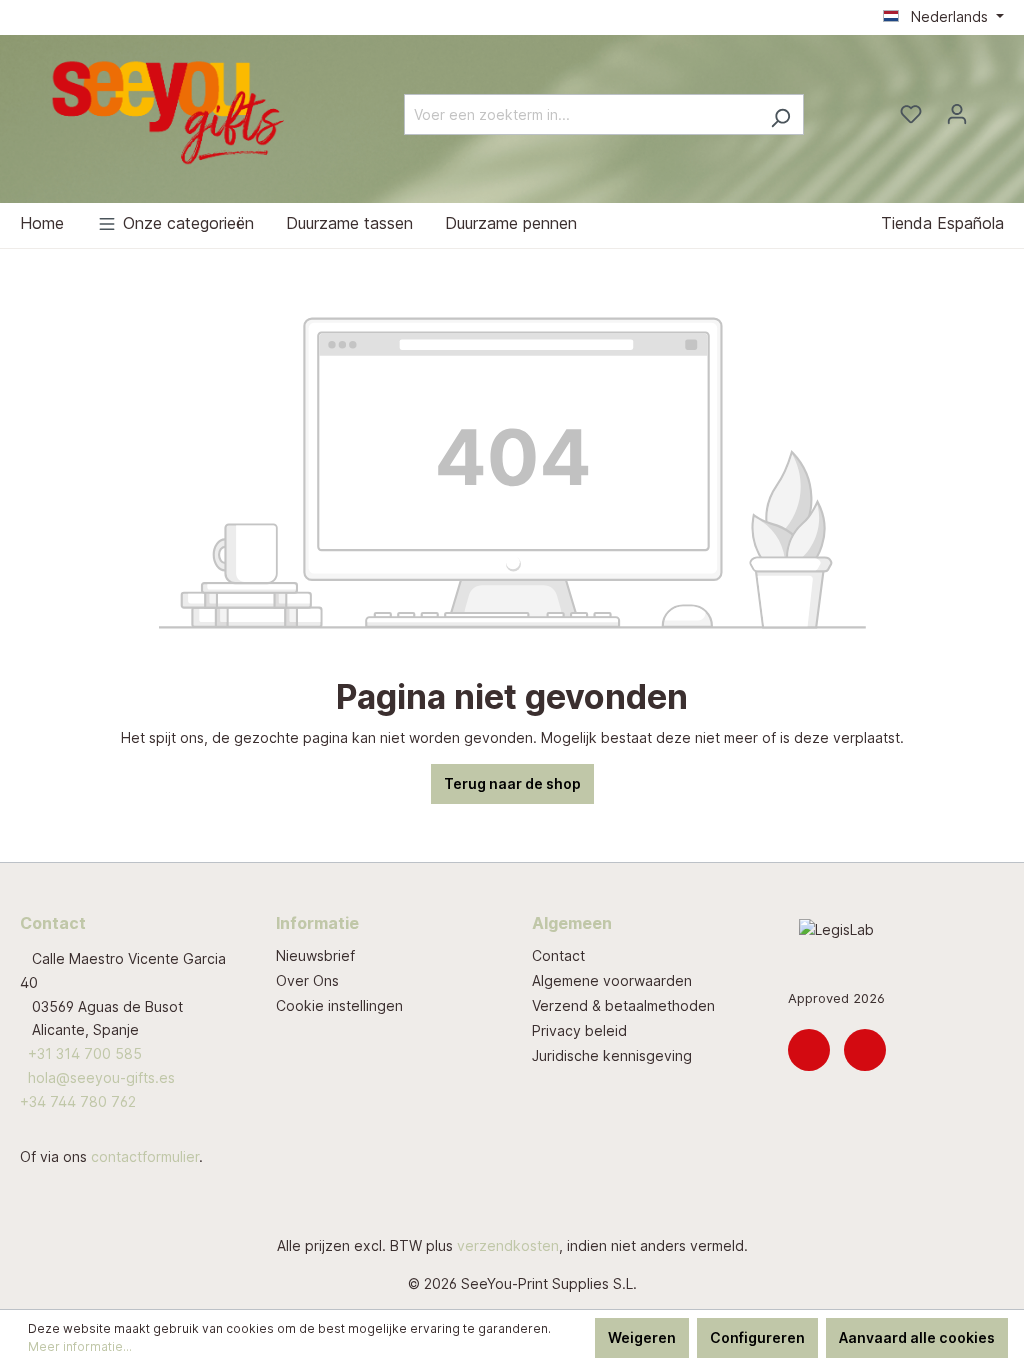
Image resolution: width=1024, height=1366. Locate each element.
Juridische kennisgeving (612, 1055)
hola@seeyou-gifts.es (101, 1077)
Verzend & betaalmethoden (623, 1005)
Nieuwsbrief (315, 955)
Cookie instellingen (339, 1005)
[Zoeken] (780, 114)
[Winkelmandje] (992, 108)
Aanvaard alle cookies (917, 1337)
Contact (558, 955)
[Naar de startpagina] (170, 110)
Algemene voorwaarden (612, 980)
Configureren (757, 1337)
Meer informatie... (80, 1346)
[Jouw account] (957, 114)
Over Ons (307, 980)
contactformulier (145, 1156)
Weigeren (642, 1337)
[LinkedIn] (809, 1050)
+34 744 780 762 (78, 1101)
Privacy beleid (579, 1030)
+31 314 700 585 (85, 1053)
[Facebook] (865, 1050)
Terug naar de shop (512, 783)
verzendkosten (508, 1245)
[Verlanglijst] (911, 114)
